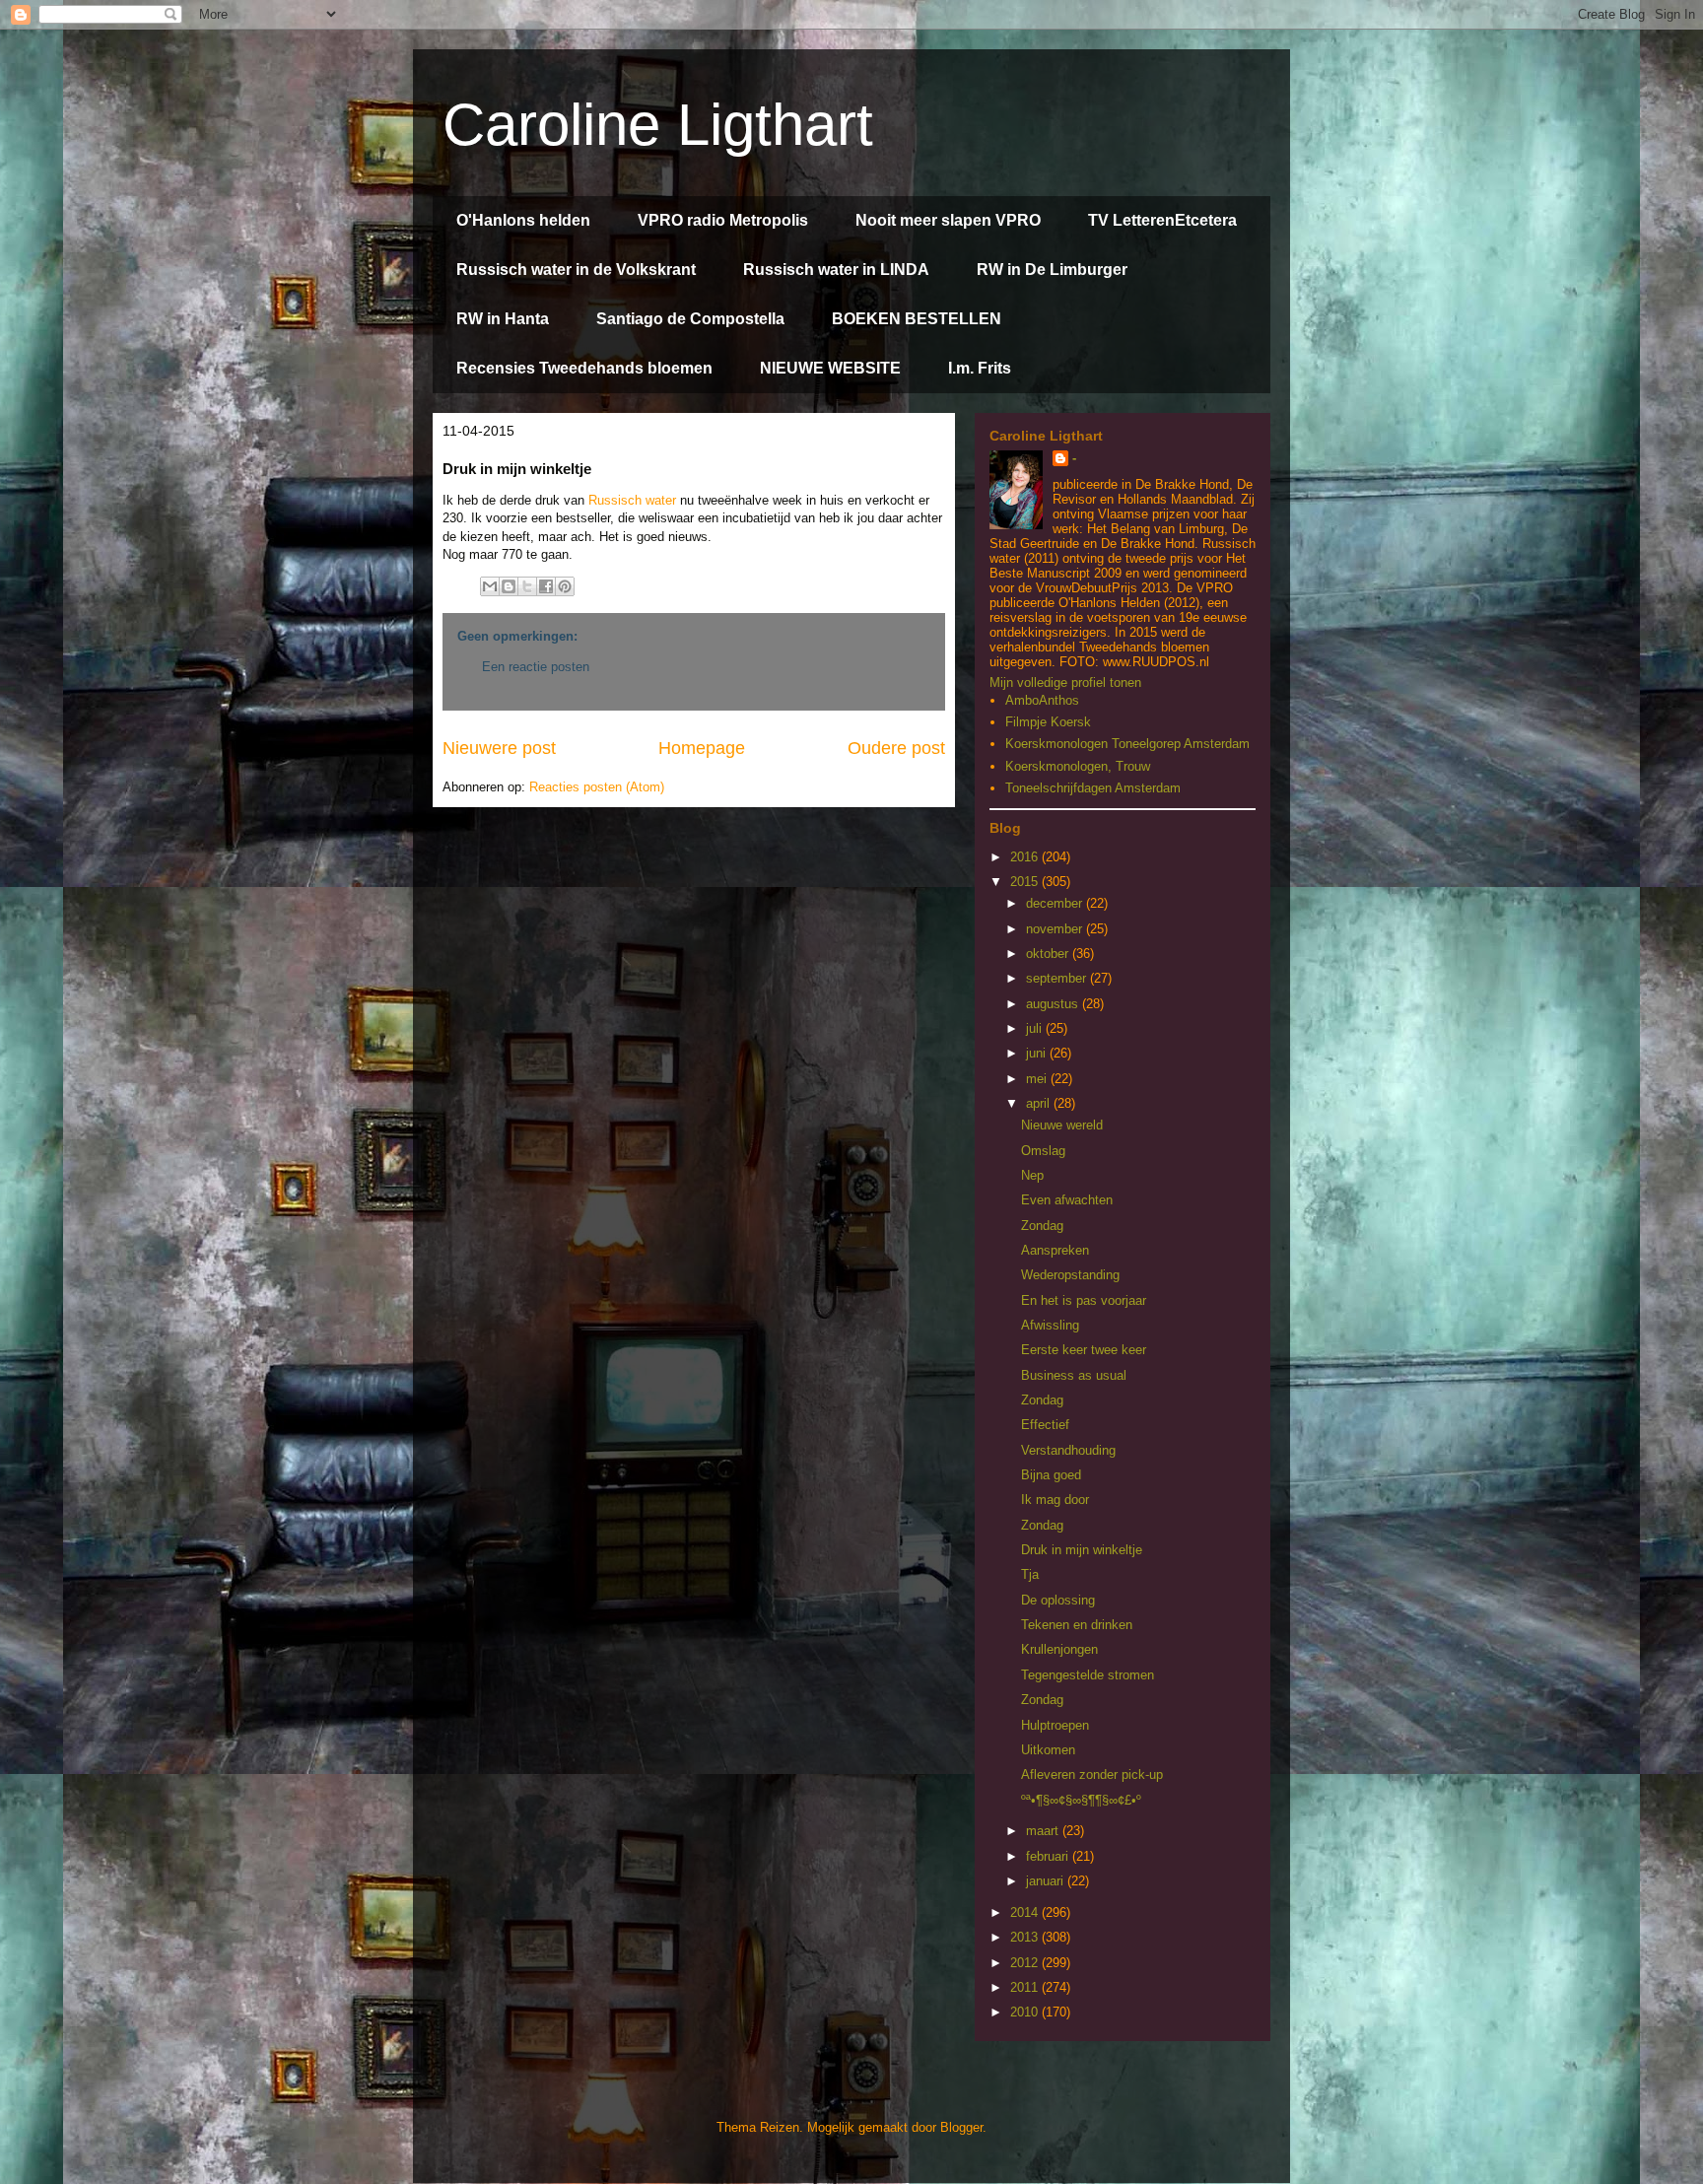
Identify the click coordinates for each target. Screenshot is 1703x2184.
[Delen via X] (527, 586)
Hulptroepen (1055, 1725)
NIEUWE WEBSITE (830, 368)
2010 (1026, 2012)
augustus (1054, 1004)
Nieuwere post (499, 748)
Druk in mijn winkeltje (1082, 1550)
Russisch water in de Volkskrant (576, 270)
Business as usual (1074, 1375)
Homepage (702, 748)
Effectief (1045, 1425)
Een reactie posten (536, 667)
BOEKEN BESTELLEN (917, 319)
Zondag (1042, 1226)
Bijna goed (1051, 1475)
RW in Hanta (503, 319)
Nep (1032, 1175)
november (1056, 929)
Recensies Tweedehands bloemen (584, 368)
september (1058, 978)
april (1040, 1103)
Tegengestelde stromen (1088, 1675)
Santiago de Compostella (690, 319)
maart (1044, 1831)
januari (1047, 1881)
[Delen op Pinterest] (565, 586)
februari (1049, 1856)
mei (1038, 1079)
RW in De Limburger (1052, 270)
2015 (1026, 882)
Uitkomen (1048, 1750)
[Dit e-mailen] (490, 586)
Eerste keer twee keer (1084, 1350)
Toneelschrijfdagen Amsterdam (1093, 788)
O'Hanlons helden (523, 220)
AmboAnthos (1042, 700)
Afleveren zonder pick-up (1092, 1774)
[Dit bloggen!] (509, 586)
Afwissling (1050, 1325)
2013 (1026, 1937)
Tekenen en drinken (1077, 1625)
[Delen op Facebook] (546, 586)
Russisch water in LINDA (836, 270)
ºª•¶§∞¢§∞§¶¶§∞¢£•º (1081, 1800)
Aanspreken (1055, 1250)
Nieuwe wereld (1062, 1125)
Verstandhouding (1068, 1450)
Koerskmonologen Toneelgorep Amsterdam (1127, 744)
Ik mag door (1055, 1500)
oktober (1049, 954)
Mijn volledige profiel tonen (1065, 682)
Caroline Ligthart (658, 125)
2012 (1026, 1963)
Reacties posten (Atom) (597, 787)
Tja (1030, 1574)
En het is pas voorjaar (1084, 1300)
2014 (1026, 1912)
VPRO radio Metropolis (723, 220)
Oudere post (896, 748)
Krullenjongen (1059, 1649)
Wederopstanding (1070, 1275)
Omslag (1043, 1151)
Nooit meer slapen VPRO (948, 220)
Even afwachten (1067, 1200)
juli (1036, 1028)
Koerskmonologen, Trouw (1078, 766)
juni (1038, 1053)
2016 (1026, 857)
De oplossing (1058, 1600)
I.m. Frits (980, 368)
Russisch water (632, 500)
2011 (1026, 1987)
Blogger (961, 2127)
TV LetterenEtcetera (1162, 220)
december (1056, 903)
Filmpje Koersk (1048, 722)
